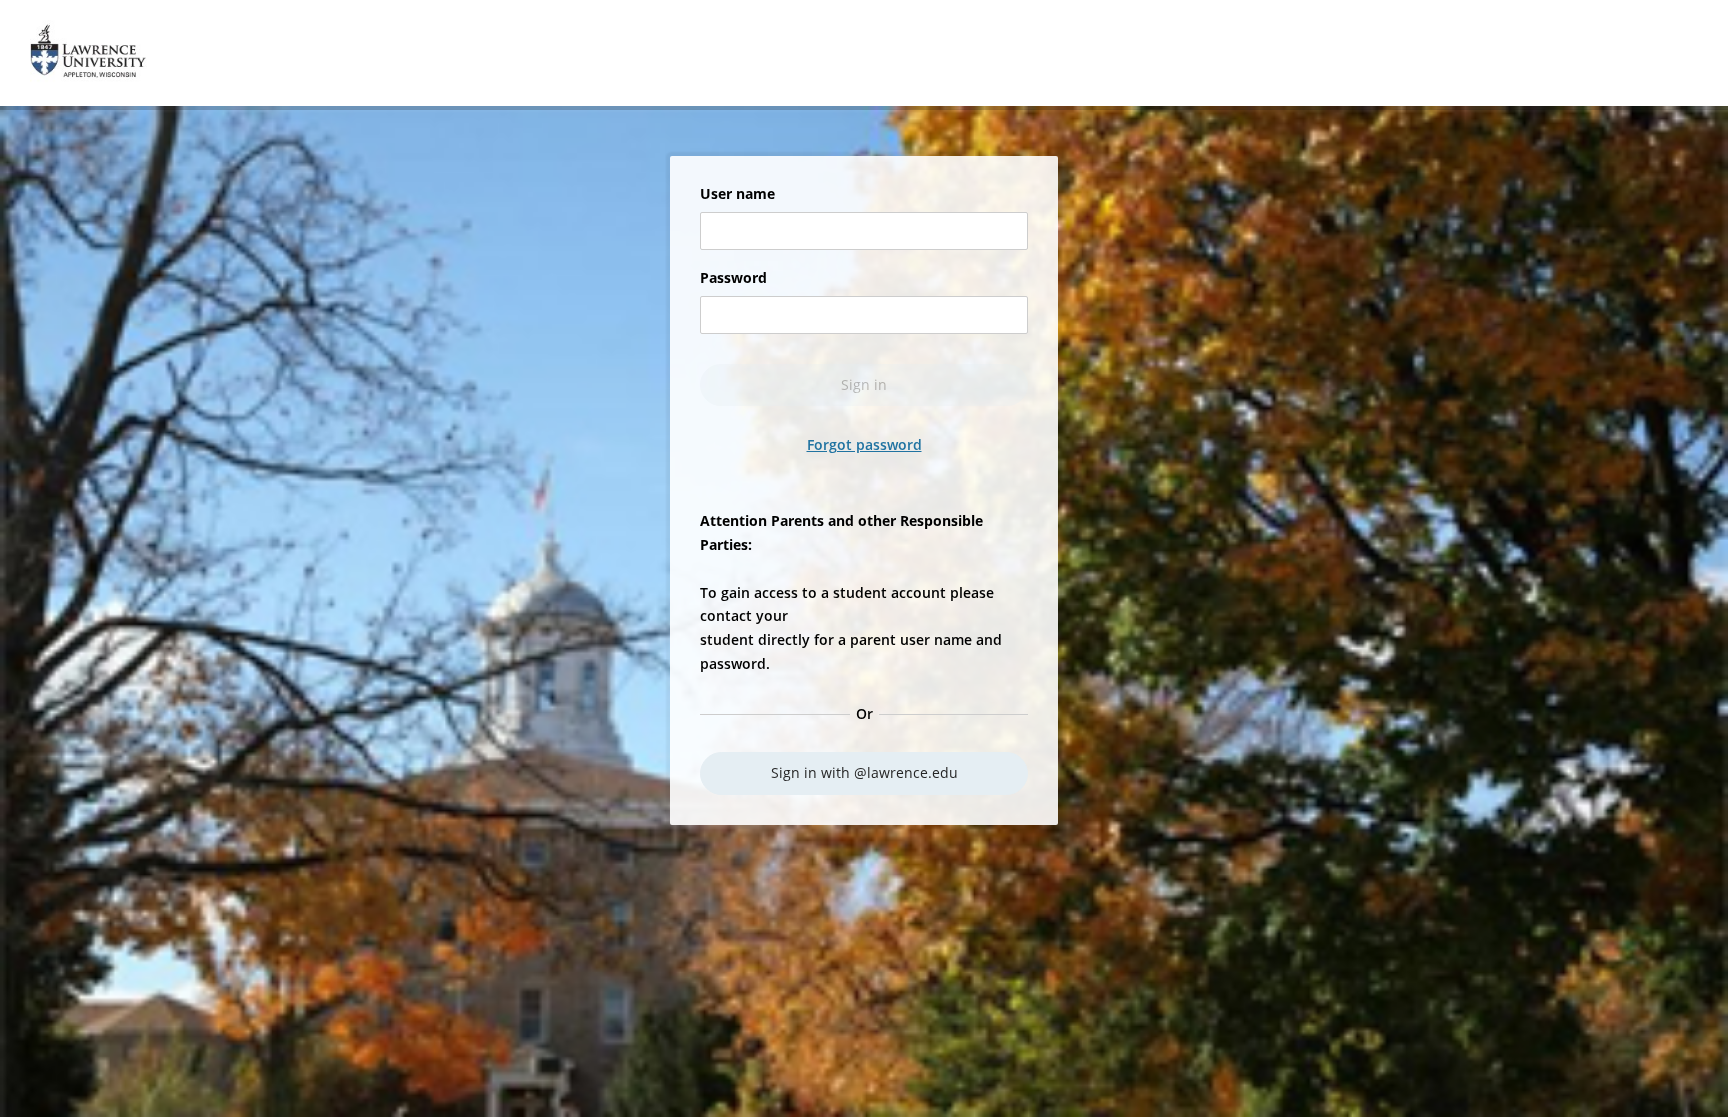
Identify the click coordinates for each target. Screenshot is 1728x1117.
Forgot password (864, 445)
